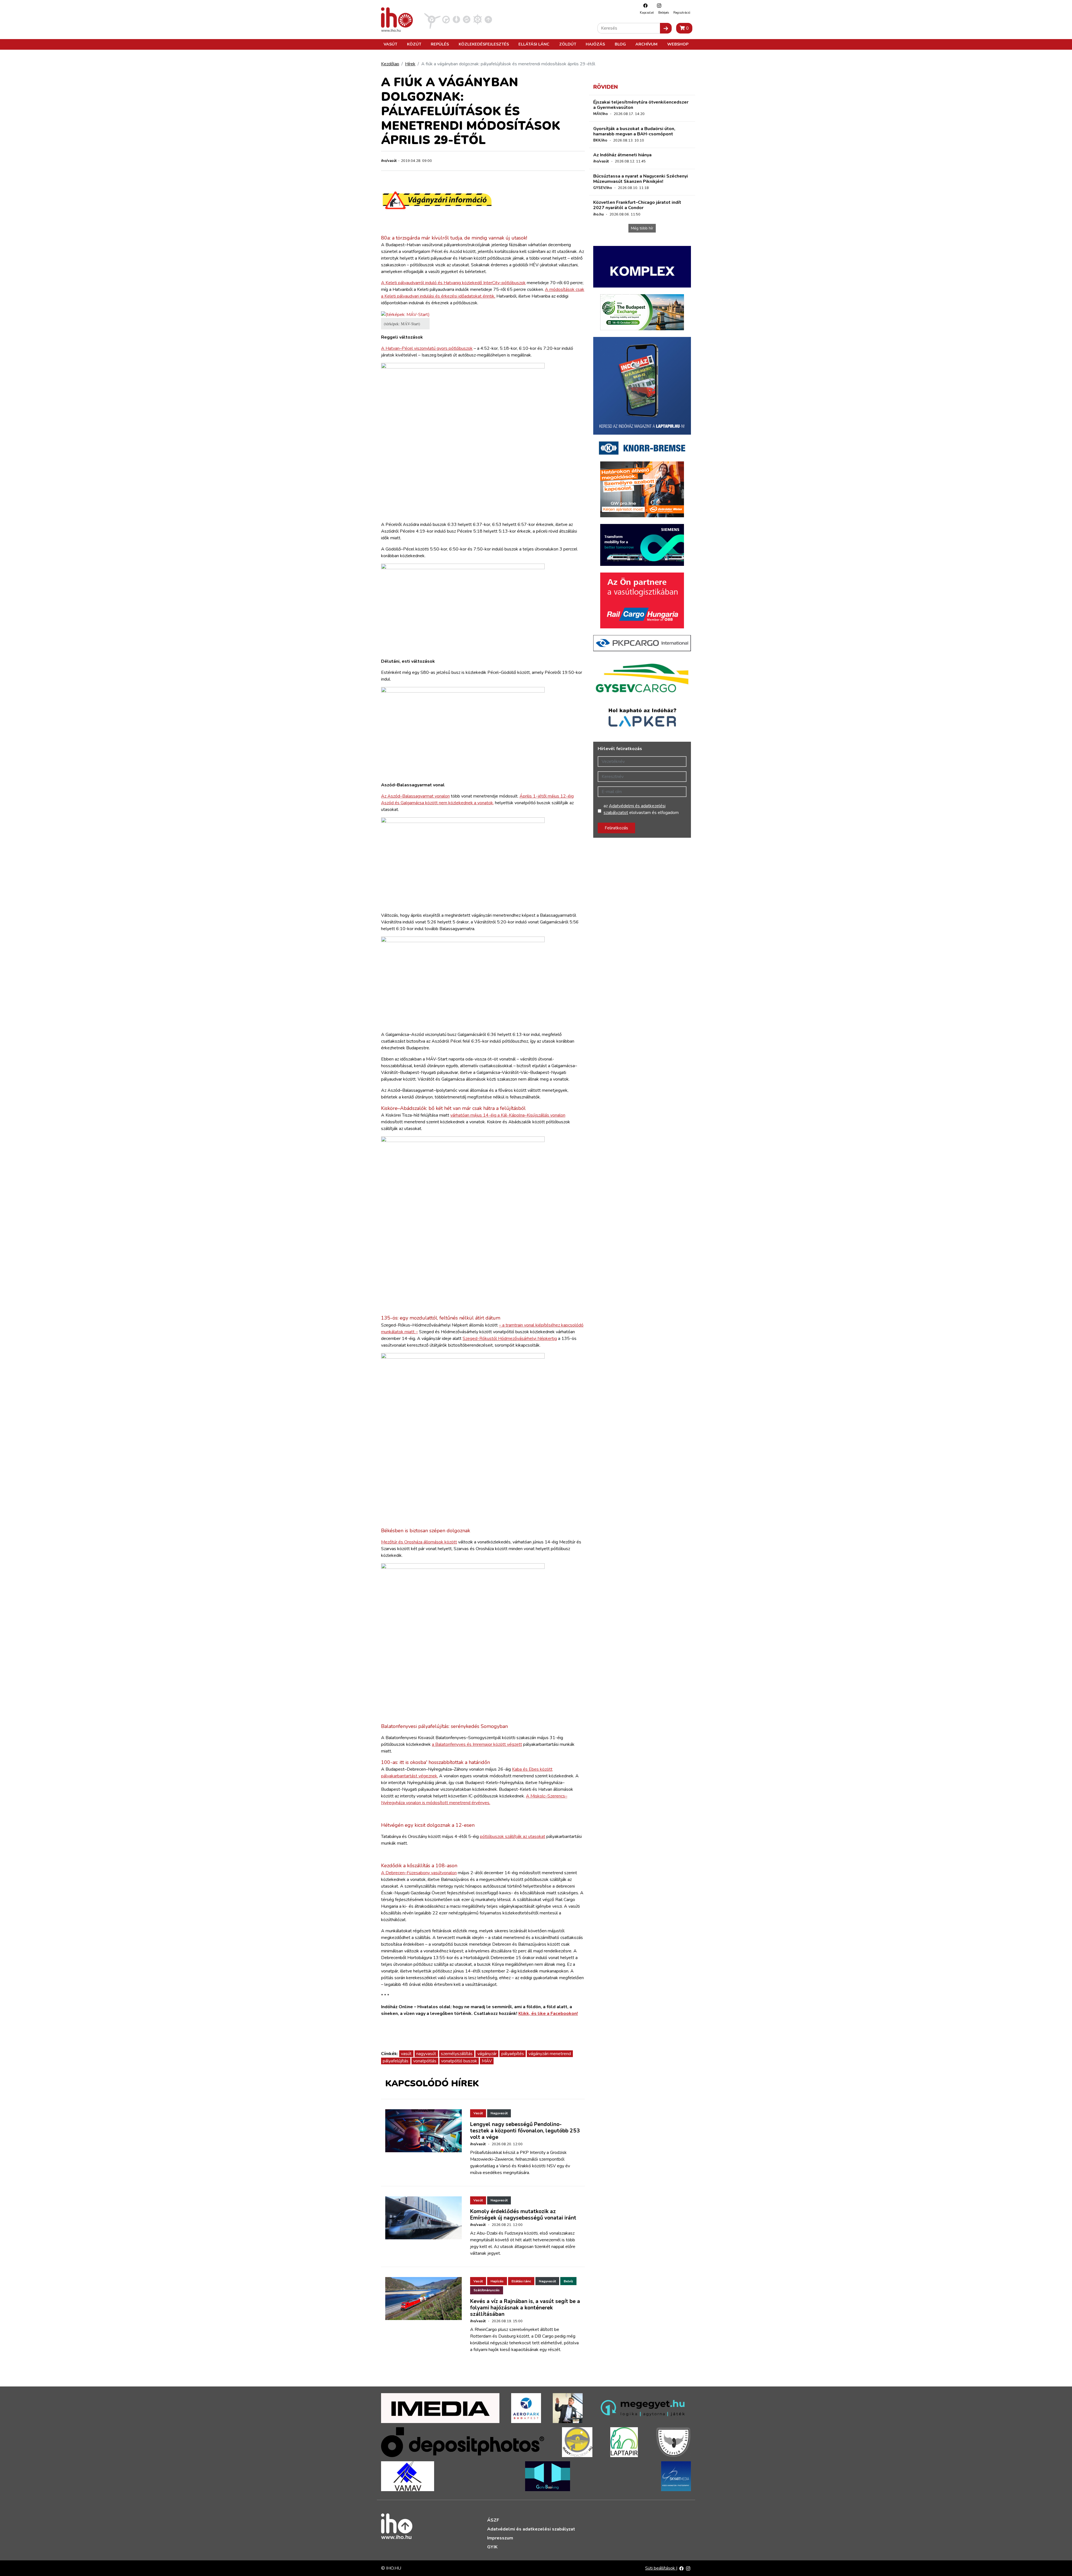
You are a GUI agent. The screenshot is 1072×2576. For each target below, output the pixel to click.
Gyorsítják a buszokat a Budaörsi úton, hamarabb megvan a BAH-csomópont (634, 131)
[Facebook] (644, 5)
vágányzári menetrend (550, 2054)
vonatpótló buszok (459, 2061)
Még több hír (642, 228)
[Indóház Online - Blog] (456, 19)
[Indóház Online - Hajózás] (478, 19)
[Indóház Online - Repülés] (432, 19)
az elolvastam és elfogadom (641, 809)
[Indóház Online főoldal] (488, 19)
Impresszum (500, 2538)
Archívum (646, 44)
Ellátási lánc (534, 44)
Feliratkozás (616, 828)
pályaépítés (513, 2054)
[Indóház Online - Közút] (446, 19)
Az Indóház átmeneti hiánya (622, 155)
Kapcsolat (647, 13)
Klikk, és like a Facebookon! (548, 2014)
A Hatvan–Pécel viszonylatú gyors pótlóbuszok (427, 348)
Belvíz (568, 2281)
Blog (620, 44)
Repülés (440, 44)
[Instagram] (658, 5)
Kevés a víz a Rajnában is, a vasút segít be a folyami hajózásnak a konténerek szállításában (525, 2308)
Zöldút (568, 44)
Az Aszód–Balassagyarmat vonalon (415, 796)
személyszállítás (457, 2054)
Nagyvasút (499, 2113)
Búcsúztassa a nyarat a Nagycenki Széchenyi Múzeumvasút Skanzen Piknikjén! (641, 179)
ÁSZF (493, 2520)
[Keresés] (666, 28)
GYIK (492, 2547)
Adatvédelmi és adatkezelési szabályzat (531, 2529)
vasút (406, 2054)
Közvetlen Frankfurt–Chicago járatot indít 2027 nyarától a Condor (637, 205)
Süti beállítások (661, 2568)
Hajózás (595, 44)
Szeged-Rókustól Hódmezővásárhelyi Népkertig (510, 1339)
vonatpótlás (425, 2061)
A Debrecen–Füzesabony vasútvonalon (419, 1873)
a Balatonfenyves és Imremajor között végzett (477, 1744)
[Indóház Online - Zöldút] (467, 19)
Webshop (678, 44)
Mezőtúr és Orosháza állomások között (419, 1542)
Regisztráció (682, 13)
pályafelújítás (396, 2061)
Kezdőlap (390, 64)
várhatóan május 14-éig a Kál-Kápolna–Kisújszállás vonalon (508, 1115)
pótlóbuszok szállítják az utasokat (513, 1837)
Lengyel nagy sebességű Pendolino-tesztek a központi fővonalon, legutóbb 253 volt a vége (525, 2131)
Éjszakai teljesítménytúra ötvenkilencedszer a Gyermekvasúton (641, 105)
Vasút (390, 44)
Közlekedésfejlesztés (484, 44)
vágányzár (487, 2054)
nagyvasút (426, 2054)
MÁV (487, 2061)
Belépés (664, 13)
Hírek (410, 64)
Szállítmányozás (487, 2290)
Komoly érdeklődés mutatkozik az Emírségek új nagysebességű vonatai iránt (523, 2215)
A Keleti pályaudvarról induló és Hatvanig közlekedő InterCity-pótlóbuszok (453, 283)
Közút (414, 44)
